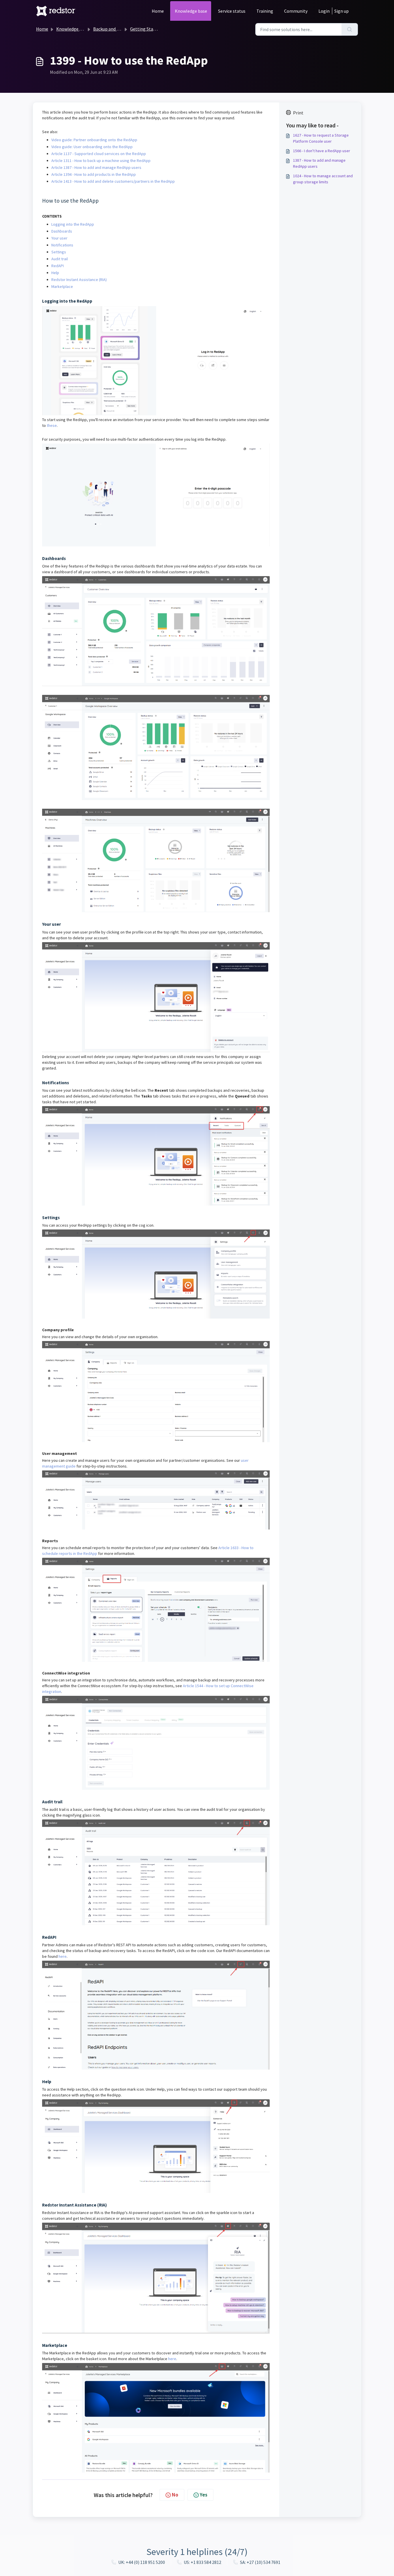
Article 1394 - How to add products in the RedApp (94, 174)
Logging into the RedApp (73, 224)
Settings (59, 252)
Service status (232, 11)
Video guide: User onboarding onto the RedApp (92, 147)
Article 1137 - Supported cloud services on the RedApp (99, 154)
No (175, 2495)
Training (265, 11)
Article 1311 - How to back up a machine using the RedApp (101, 161)
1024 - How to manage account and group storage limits (323, 179)
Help (55, 273)
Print (298, 113)
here (63, 1956)
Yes (204, 2495)
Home (158, 11)
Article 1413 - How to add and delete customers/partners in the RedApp (113, 181)
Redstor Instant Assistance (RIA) (79, 280)
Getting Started (146, 29)
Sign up (342, 11)
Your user (59, 238)
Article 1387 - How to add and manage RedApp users (97, 167)
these (52, 425)
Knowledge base (191, 11)
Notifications (62, 245)
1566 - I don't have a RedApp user (322, 151)
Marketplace (62, 286)
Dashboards (62, 231)
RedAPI (58, 266)
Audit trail (60, 259)
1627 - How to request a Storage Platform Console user (321, 138)
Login (324, 11)
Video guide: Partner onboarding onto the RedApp (94, 140)
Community (296, 11)
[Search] (350, 29)
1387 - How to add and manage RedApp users (319, 163)
